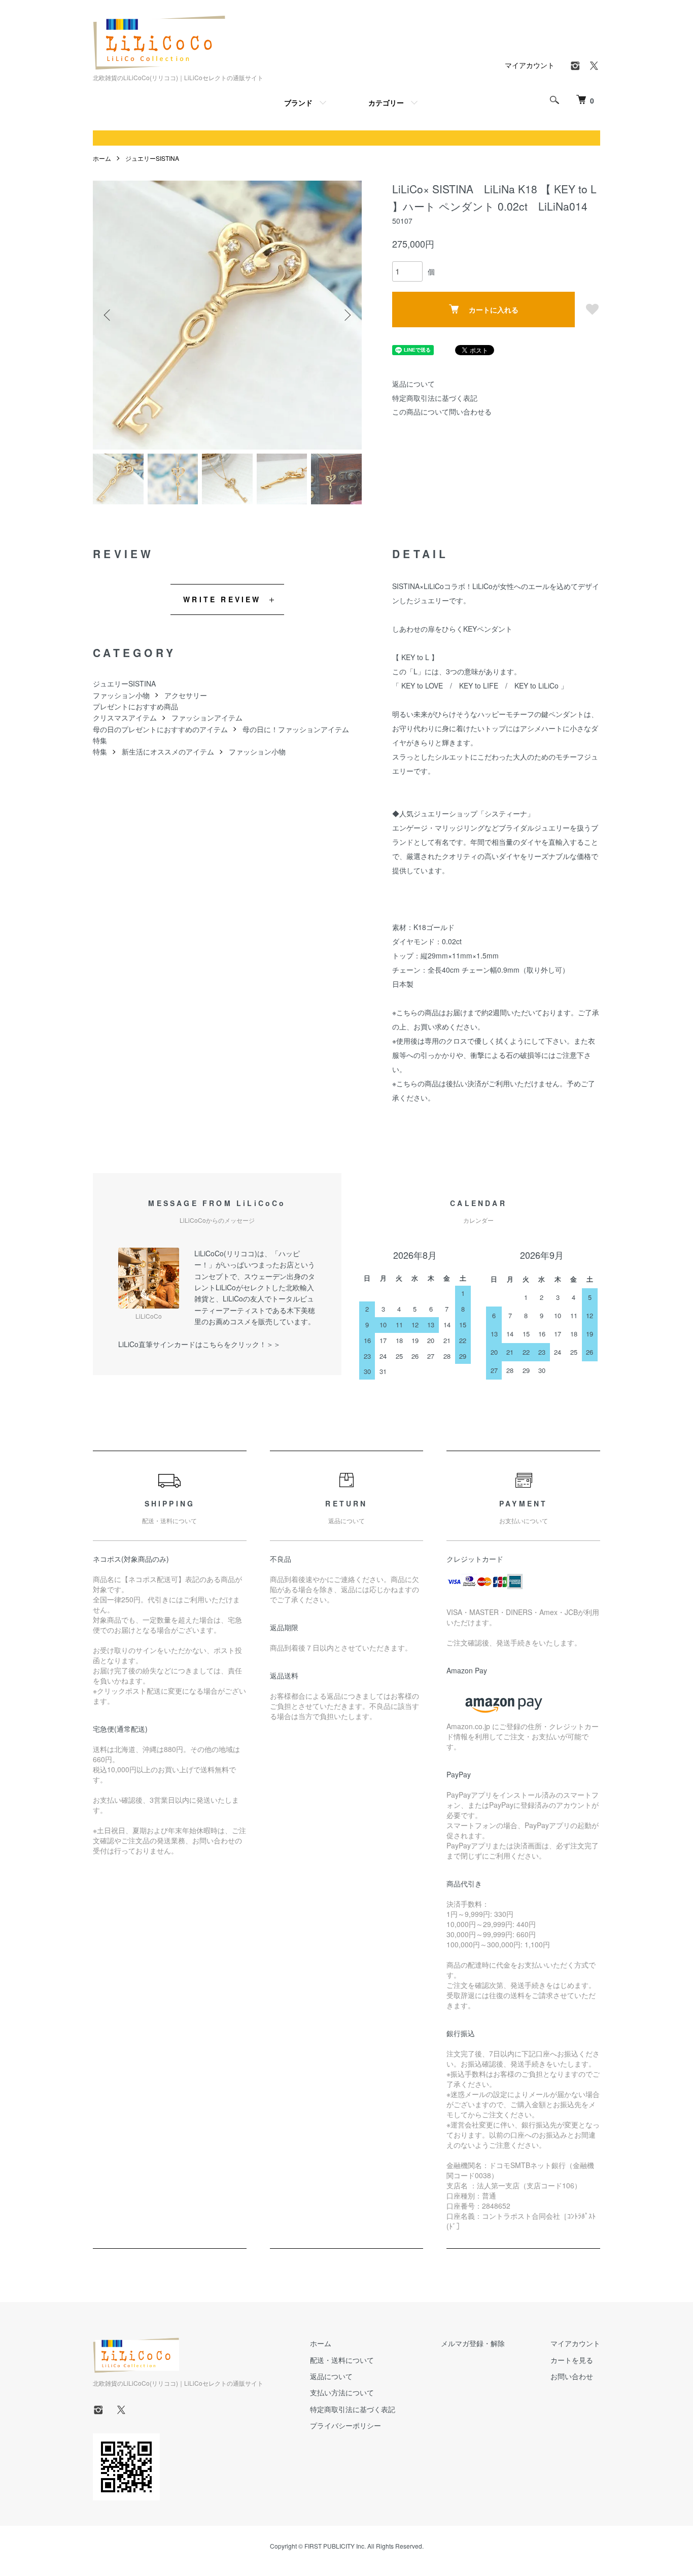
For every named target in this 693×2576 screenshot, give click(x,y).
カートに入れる (494, 310)
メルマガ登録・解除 (473, 2343)
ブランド (298, 102)
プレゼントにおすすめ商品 (135, 706)
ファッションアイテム (207, 717)
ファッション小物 (121, 695)
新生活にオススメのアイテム (168, 751)
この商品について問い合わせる (442, 411)
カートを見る (572, 2360)
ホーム (102, 158)
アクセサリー (186, 695)
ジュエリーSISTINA (152, 158)
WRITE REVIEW (222, 599)
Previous (108, 315)
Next (346, 315)
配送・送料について (342, 2360)
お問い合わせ (572, 2376)
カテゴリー (386, 102)
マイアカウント (530, 65)
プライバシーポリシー (345, 2425)
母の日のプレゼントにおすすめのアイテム (160, 729)
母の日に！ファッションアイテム (296, 729)
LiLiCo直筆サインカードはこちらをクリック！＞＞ (199, 1344)
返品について (413, 384)
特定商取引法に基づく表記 (435, 398)
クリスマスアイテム (125, 717)
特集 (100, 740)
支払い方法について (342, 2392)
